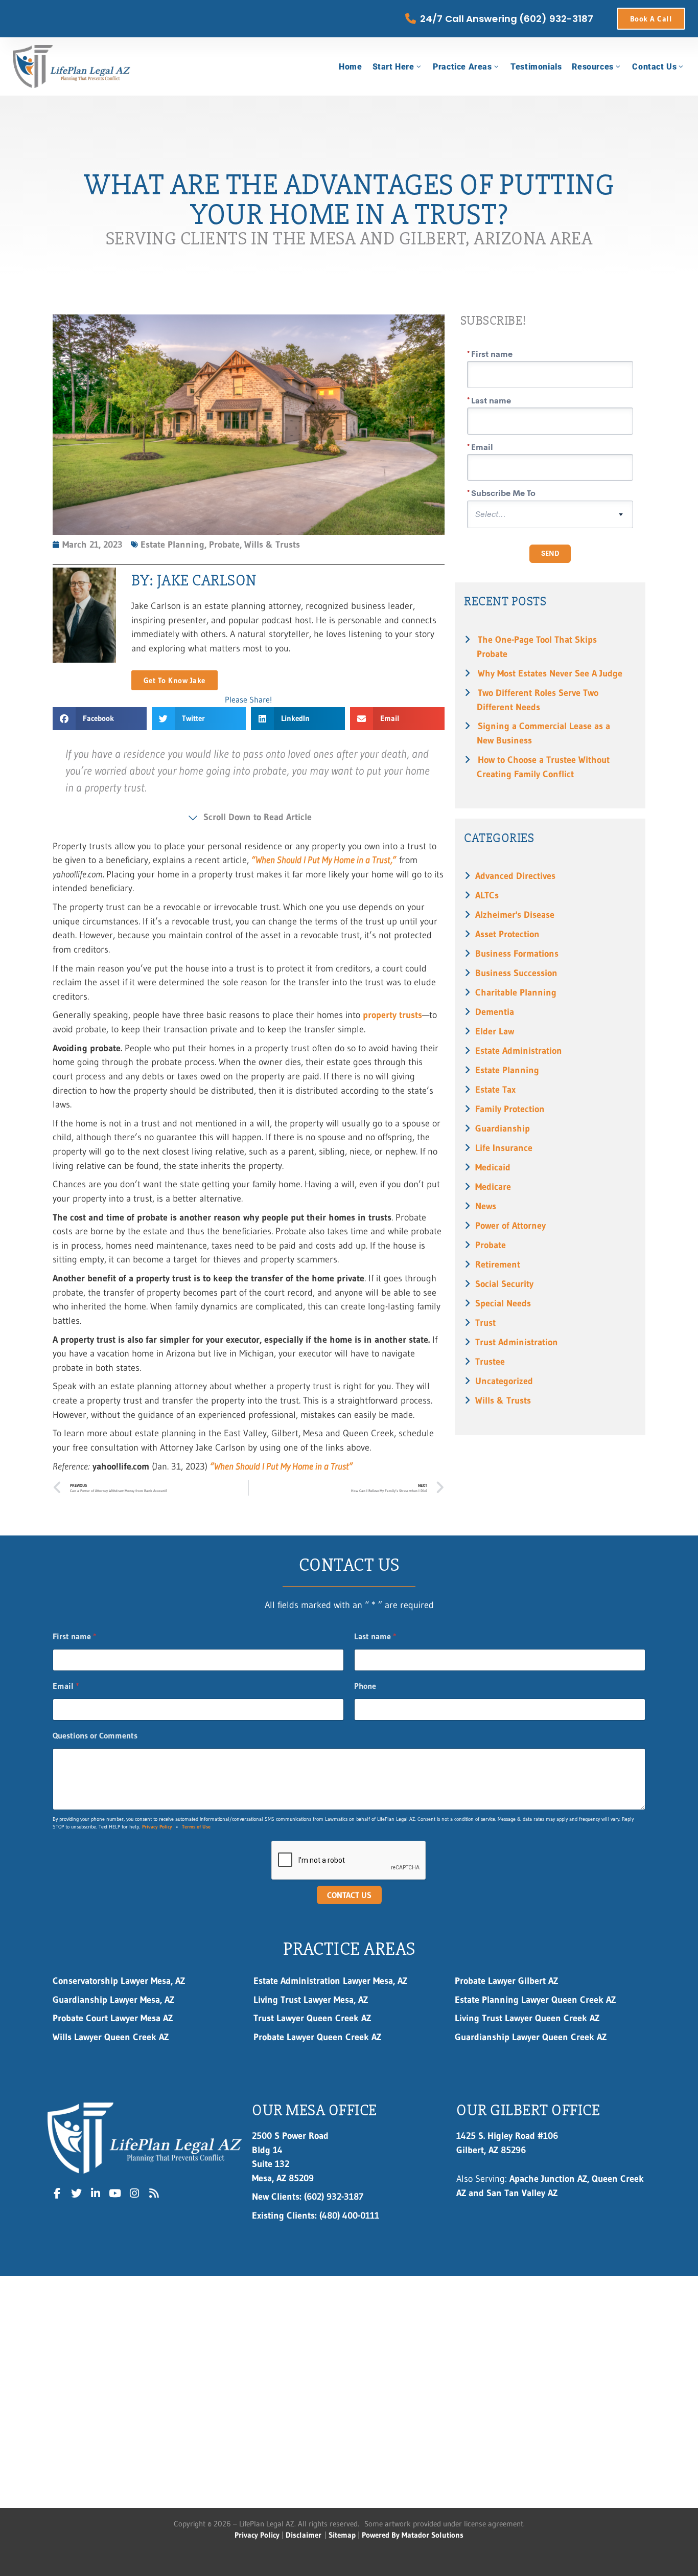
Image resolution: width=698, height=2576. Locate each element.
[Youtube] (115, 2194)
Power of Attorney (510, 1225)
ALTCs (487, 895)
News (486, 1206)
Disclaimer (304, 2535)
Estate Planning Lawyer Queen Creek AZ (535, 1999)
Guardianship (503, 1128)
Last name (375, 1636)
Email (66, 1686)
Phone (365, 1686)
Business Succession (516, 973)
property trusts (392, 1015)
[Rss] (154, 2194)
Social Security (504, 1284)
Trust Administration (517, 1342)
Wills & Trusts (503, 1400)
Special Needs (503, 1303)
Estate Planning (507, 1070)
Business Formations (517, 953)
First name (75, 1636)
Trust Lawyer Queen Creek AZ (314, 2018)
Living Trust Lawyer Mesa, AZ (311, 1999)
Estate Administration (519, 1050)
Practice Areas (462, 67)
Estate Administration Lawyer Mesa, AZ (330, 1981)
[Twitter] (77, 2194)
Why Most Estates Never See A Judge (550, 673)
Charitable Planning (516, 992)
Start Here (393, 67)
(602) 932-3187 (308, 2196)
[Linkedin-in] (96, 2194)
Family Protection (510, 1109)
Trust (485, 1323)
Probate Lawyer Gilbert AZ (506, 1981)
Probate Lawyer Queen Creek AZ (317, 2037)
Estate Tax (495, 1089)
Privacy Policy (157, 1827)
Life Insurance (504, 1148)
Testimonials (536, 67)
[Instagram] (134, 2194)
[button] (100, 719)
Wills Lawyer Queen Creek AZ (111, 2037)
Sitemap (342, 2535)
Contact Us (654, 67)
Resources (592, 67)
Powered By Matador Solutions (413, 2535)
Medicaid (493, 1167)
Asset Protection (507, 934)
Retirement (498, 1264)
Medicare (493, 1187)
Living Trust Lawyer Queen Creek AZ (529, 2018)
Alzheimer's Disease (515, 914)
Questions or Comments (95, 1736)
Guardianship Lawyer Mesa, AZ (113, 1999)
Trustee (490, 1361)
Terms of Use (196, 1827)
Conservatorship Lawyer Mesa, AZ (119, 1981)
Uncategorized (504, 1381)
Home (350, 67)
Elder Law (495, 1031)
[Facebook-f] (57, 2194)
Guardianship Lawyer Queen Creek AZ (531, 2037)
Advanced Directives (515, 876)
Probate (491, 1245)
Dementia (495, 1012)
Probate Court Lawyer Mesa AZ (113, 2018)
